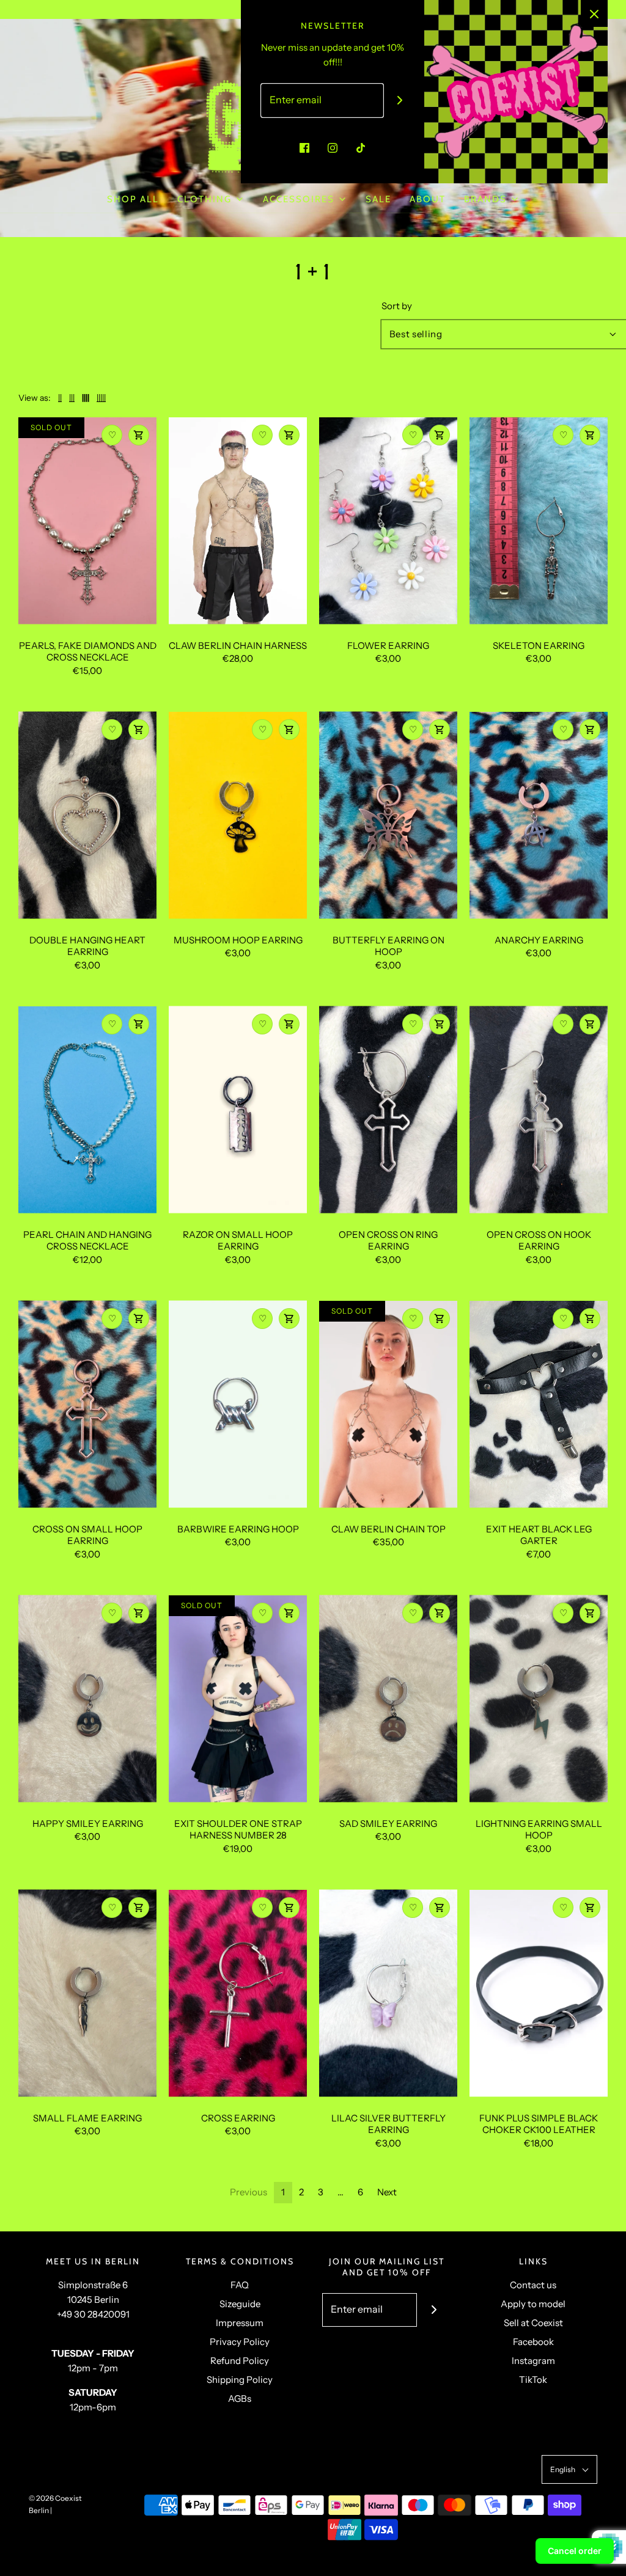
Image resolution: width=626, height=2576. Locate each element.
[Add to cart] (139, 730)
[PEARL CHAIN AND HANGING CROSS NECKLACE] (87, 1110)
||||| (101, 398)
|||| (86, 398)
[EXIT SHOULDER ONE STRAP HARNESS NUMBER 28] (238, 1699)
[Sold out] (139, 435)
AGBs (240, 2399)
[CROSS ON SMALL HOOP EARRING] (87, 1404)
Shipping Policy (240, 2380)
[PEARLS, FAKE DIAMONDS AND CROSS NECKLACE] (87, 521)
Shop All (133, 199)
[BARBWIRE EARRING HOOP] (238, 1404)
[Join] (400, 101)
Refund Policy (240, 2361)
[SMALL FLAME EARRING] (87, 1993)
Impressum (240, 2323)
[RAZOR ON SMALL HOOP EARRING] (238, 1110)
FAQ (240, 2285)
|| (60, 398)
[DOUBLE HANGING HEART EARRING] (87, 815)
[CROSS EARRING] (238, 1993)
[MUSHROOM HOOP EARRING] (238, 815)
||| (72, 398)
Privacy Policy (240, 2342)
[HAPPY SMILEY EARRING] (87, 1699)
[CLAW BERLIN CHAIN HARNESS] (238, 521)
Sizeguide (240, 2304)
